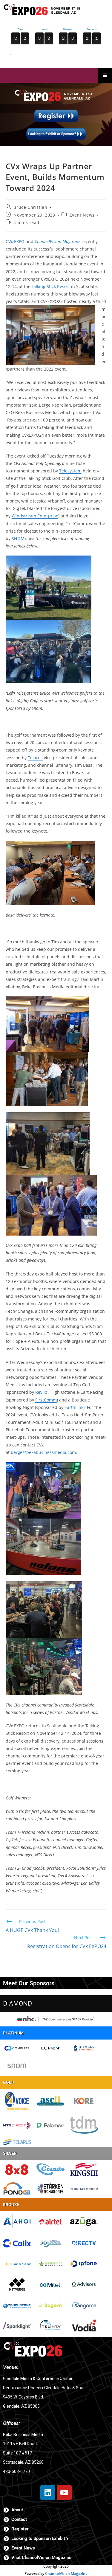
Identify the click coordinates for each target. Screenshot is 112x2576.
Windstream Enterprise (35, 516)
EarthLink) (75, 1407)
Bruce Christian (30, 207)
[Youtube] (64, 2493)
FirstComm (46, 1400)
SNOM (18, 538)
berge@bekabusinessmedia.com (43, 1452)
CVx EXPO (15, 241)
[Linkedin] (48, 2493)
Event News (82, 215)
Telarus (35, 758)
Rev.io (41, 1392)
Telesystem (70, 471)
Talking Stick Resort (51, 286)
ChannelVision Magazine (66, 2573)
